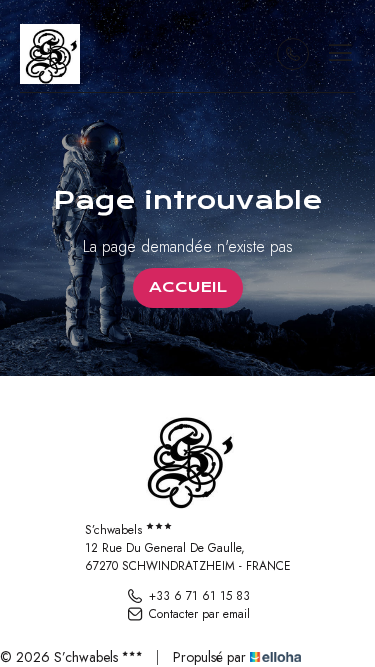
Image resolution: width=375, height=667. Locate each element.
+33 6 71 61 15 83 (199, 596)
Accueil (188, 287)
